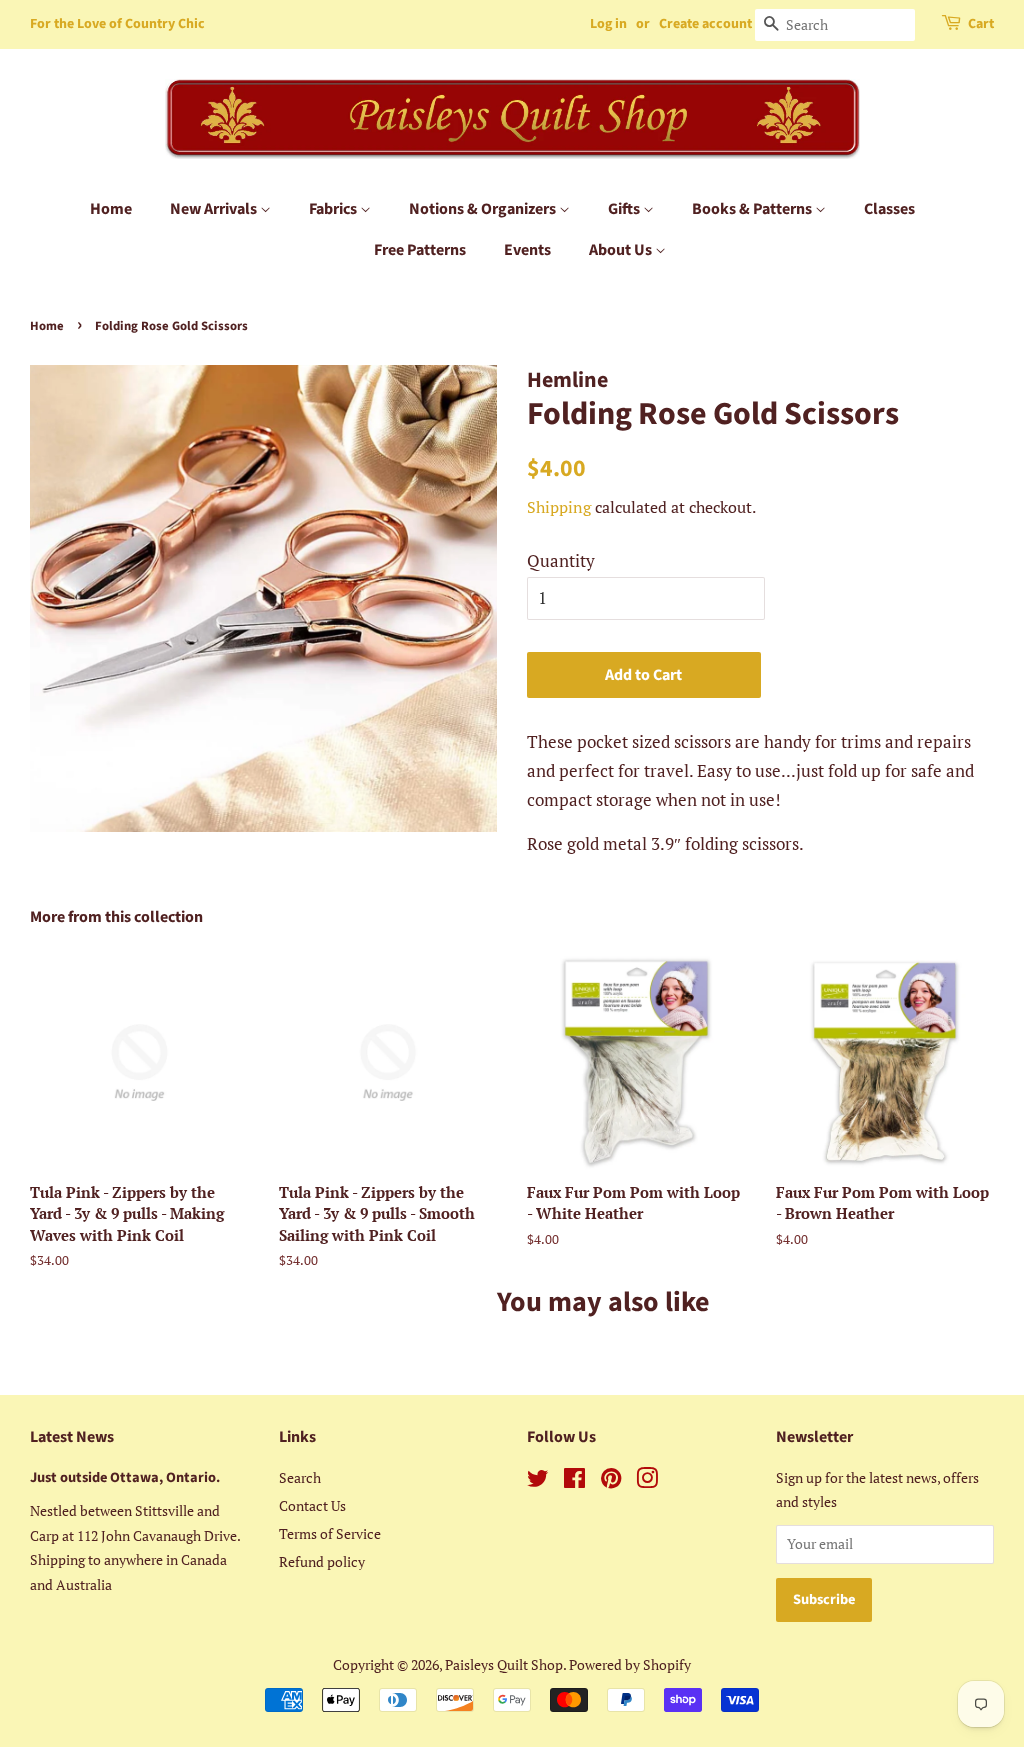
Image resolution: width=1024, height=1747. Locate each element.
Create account (705, 24)
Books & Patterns (753, 209)
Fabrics (334, 209)
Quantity (561, 560)
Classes (889, 209)
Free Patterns (420, 250)
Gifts (625, 209)
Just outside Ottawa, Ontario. (125, 1477)
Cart (981, 24)
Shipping (559, 507)
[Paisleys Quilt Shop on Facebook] (574, 1481)
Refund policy (322, 1561)
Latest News (72, 1437)
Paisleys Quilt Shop (504, 1664)
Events (527, 250)
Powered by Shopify (630, 1664)
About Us (622, 250)
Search (300, 1477)
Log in (608, 24)
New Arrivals (215, 209)
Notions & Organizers (484, 209)
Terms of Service (330, 1533)
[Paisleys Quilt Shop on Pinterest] (611, 1481)
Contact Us (312, 1505)
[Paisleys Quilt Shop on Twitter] (538, 1481)
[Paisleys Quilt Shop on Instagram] (647, 1481)
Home (111, 209)
